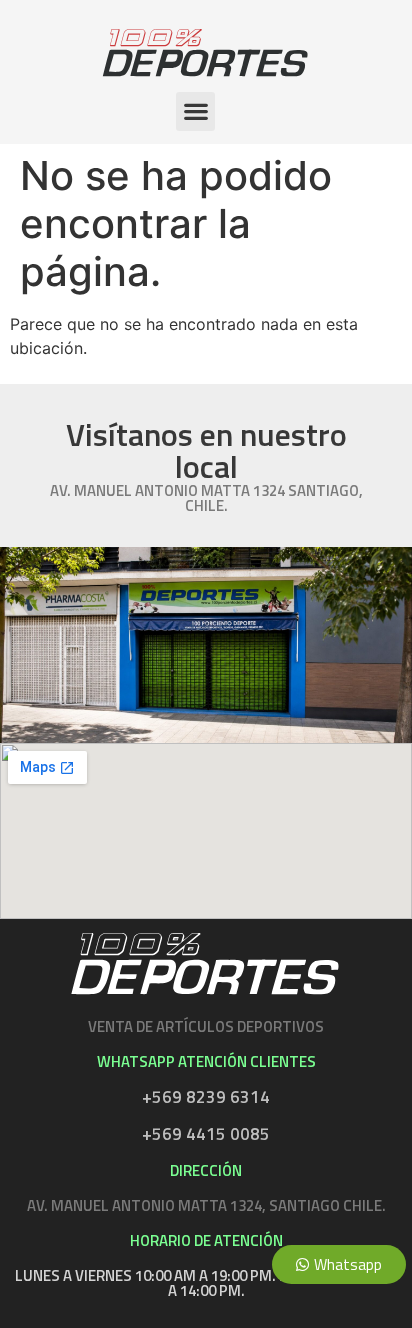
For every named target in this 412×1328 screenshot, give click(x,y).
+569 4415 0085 (206, 1134)
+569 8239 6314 (206, 1097)
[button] (195, 111)
